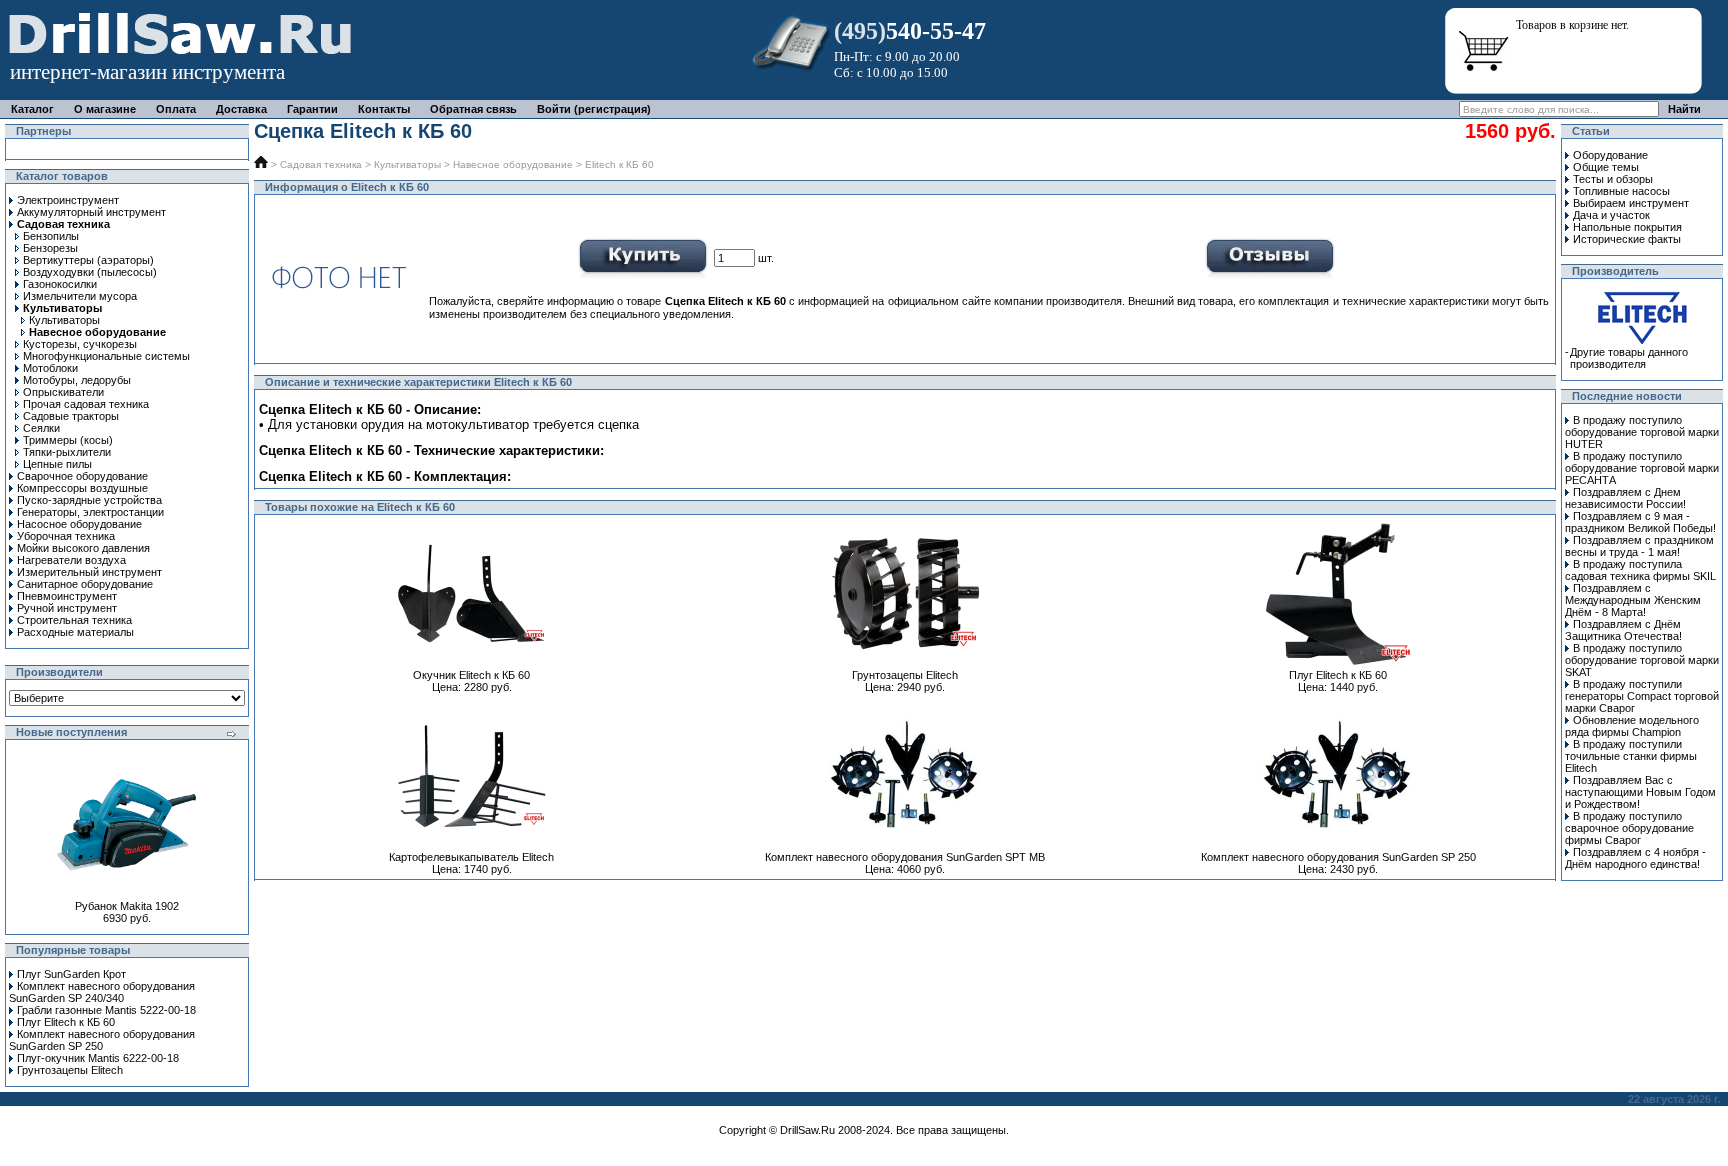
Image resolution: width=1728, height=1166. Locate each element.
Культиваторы (407, 164)
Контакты (384, 109)
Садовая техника (321, 164)
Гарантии (312, 109)
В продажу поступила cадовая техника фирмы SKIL (1640, 570)
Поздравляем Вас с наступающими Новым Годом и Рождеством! (1640, 792)
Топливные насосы (1621, 191)
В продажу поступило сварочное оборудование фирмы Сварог (1629, 828)
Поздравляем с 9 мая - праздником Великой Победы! (1640, 522)
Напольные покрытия (1627, 227)
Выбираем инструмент (1631, 203)
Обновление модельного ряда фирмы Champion (1632, 726)
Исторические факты (1627, 239)
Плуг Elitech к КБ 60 (66, 1022)
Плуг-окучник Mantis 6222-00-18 (98, 1058)
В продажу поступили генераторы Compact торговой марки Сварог (1642, 696)
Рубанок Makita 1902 (127, 906)
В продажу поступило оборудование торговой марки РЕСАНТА (1642, 468)
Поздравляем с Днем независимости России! (1625, 498)
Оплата (176, 109)
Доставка (241, 109)
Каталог (32, 109)
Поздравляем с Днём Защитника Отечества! (1623, 630)
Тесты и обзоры (1613, 179)
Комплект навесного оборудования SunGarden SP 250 (102, 1040)
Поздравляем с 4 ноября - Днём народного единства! (1635, 858)
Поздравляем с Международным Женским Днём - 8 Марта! (1633, 600)
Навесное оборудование (513, 164)
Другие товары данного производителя (1629, 358)
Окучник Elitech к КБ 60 (471, 675)
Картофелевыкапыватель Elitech (471, 857)
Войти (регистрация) (594, 109)
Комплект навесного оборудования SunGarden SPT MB (905, 857)
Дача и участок (1611, 215)
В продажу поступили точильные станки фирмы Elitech (1631, 756)
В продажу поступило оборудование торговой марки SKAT (1642, 660)
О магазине (105, 109)
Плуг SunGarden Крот (71, 974)
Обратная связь (473, 109)
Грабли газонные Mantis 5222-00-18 (106, 1010)
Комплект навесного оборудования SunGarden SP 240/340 (102, 992)
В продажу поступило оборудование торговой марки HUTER (1642, 432)
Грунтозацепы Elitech (70, 1070)
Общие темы (1606, 167)
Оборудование (1610, 155)
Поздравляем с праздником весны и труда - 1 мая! (1639, 546)
